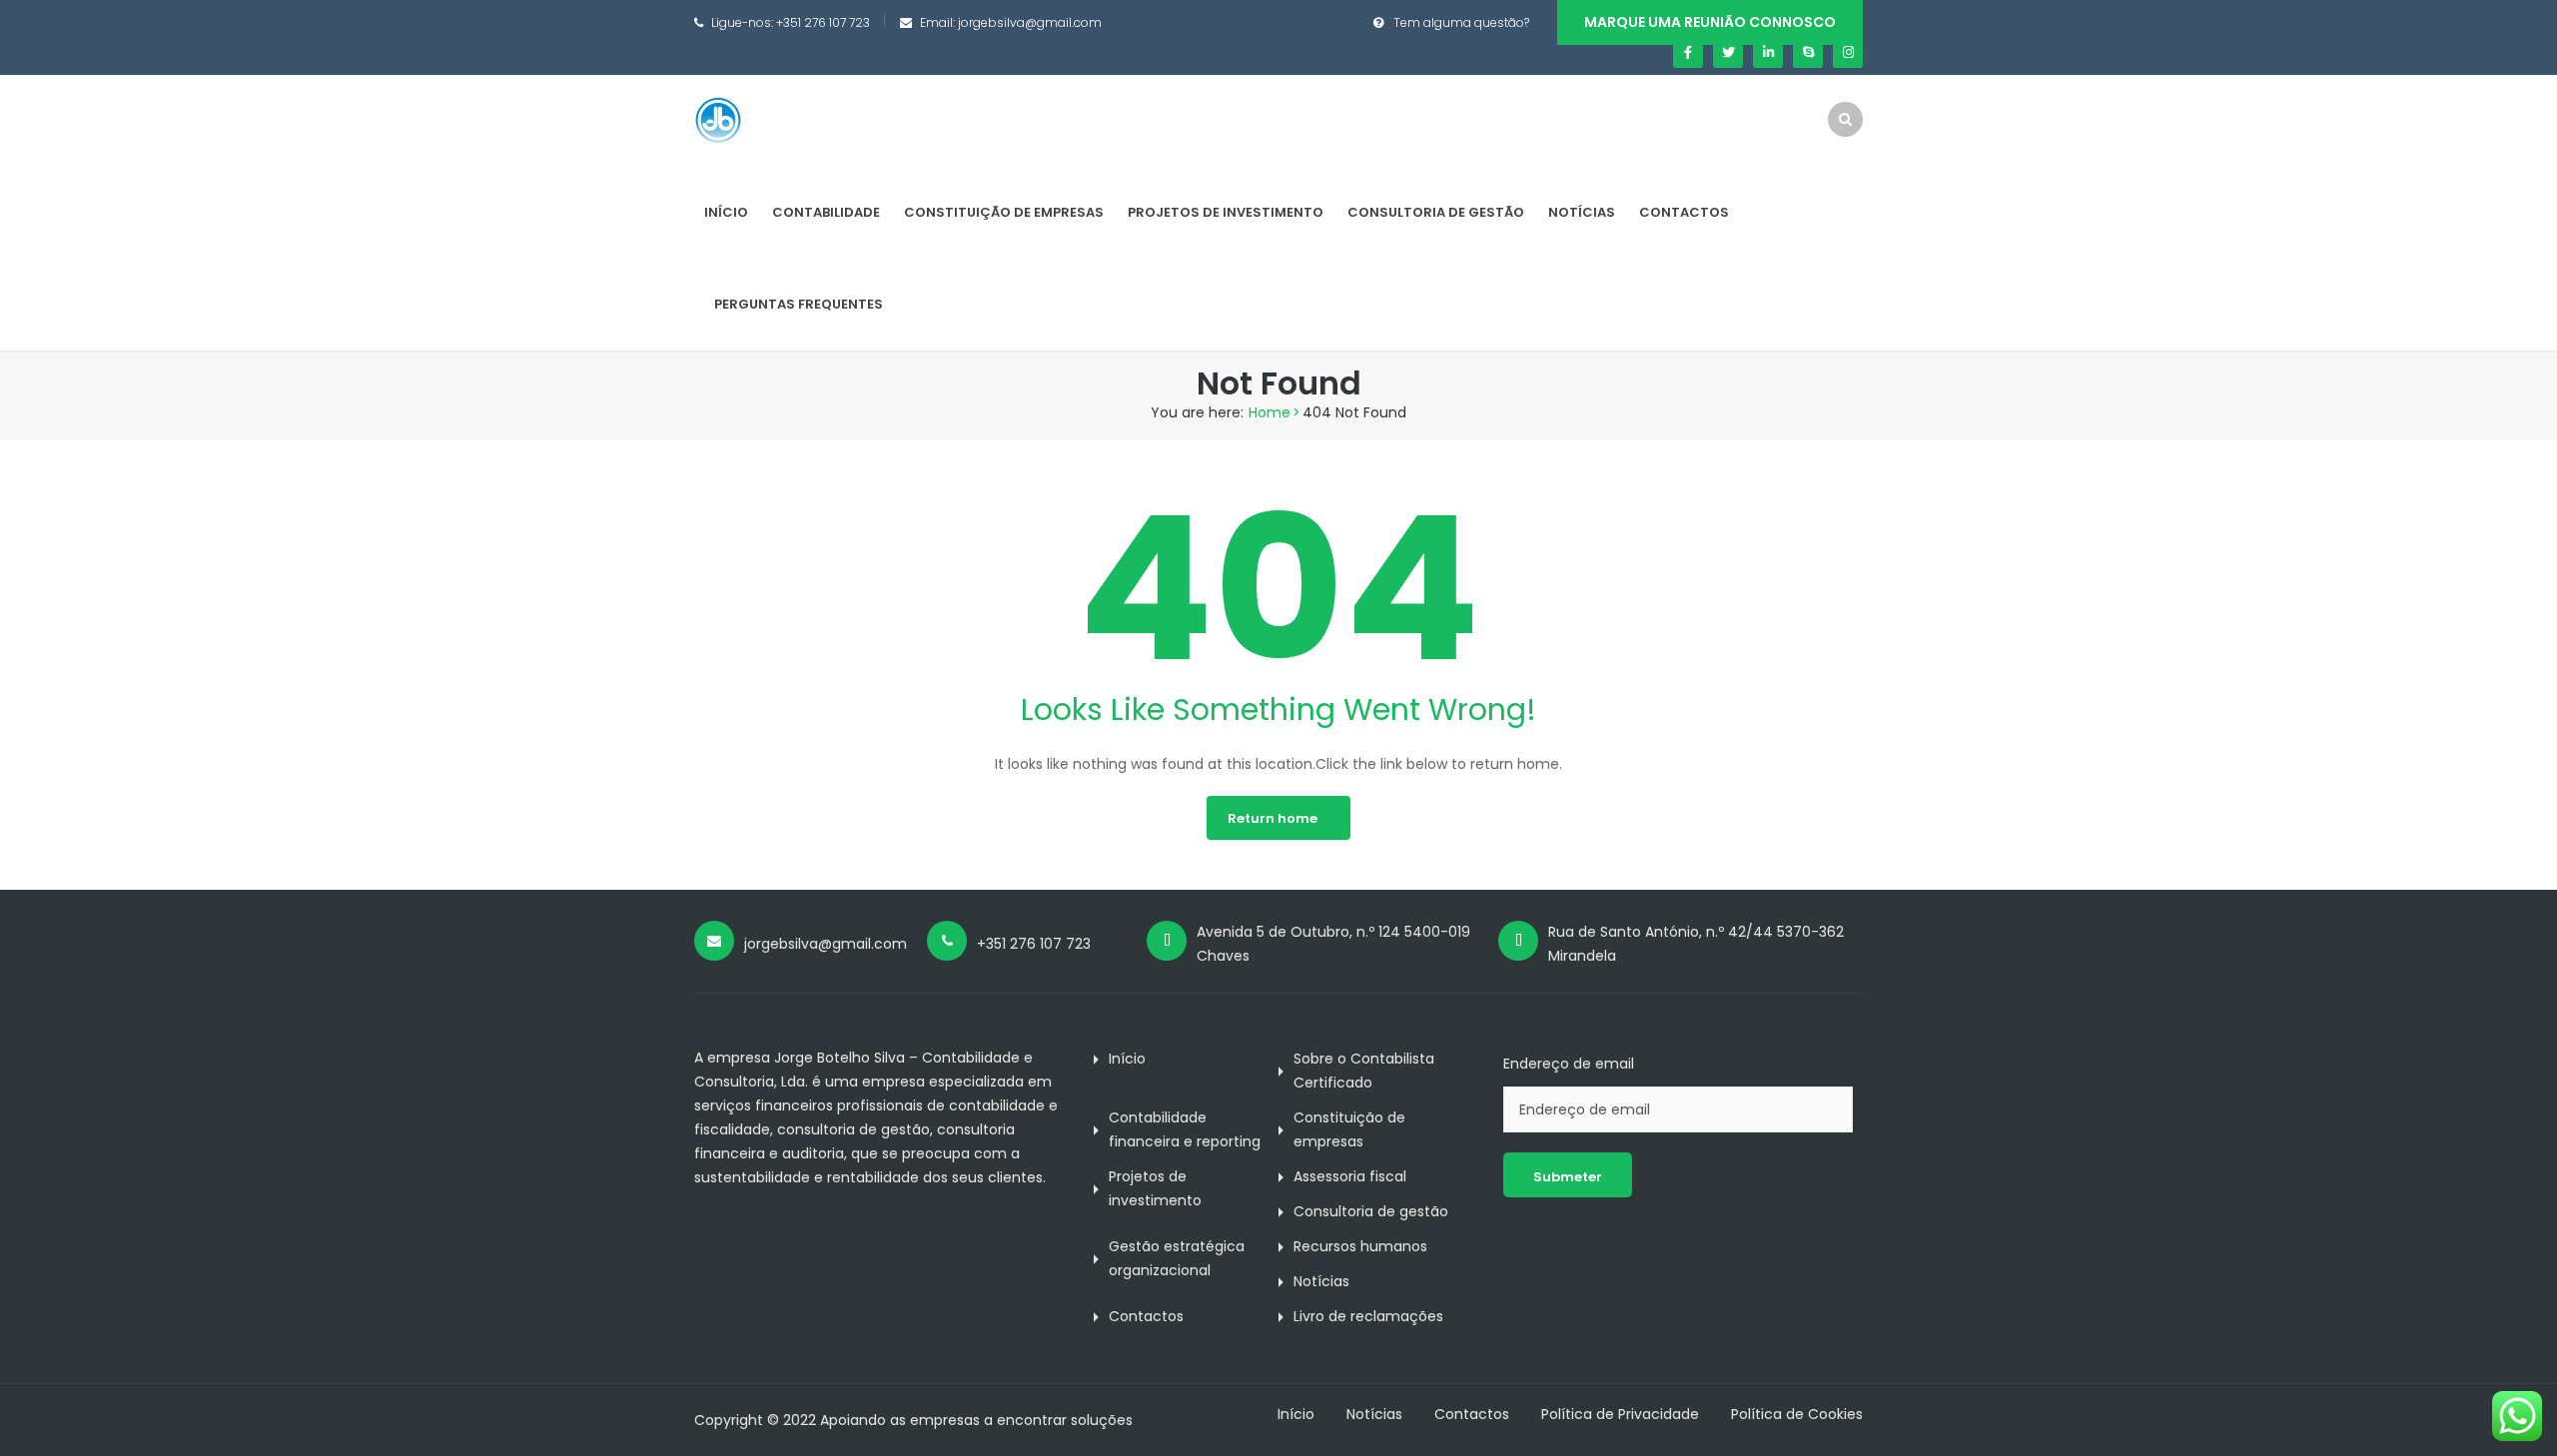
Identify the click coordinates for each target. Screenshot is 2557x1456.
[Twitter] (1728, 53)
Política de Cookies (1797, 1414)
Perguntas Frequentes (799, 304)
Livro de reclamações (1368, 1316)
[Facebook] (1688, 53)
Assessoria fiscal (1350, 1176)
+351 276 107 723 (823, 22)
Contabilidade (826, 212)
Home (1270, 412)
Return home (1273, 818)
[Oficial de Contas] (719, 120)
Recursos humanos (1360, 1246)
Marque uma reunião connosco (1710, 22)
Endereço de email (1569, 1064)
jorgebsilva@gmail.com (1030, 22)
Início (726, 212)
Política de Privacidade (1620, 1414)
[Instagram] (1848, 53)
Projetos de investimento (1226, 212)
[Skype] (1808, 53)
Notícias (1582, 212)
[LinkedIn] (1768, 53)
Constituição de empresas (1004, 212)
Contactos (1684, 212)
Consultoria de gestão (1436, 212)
